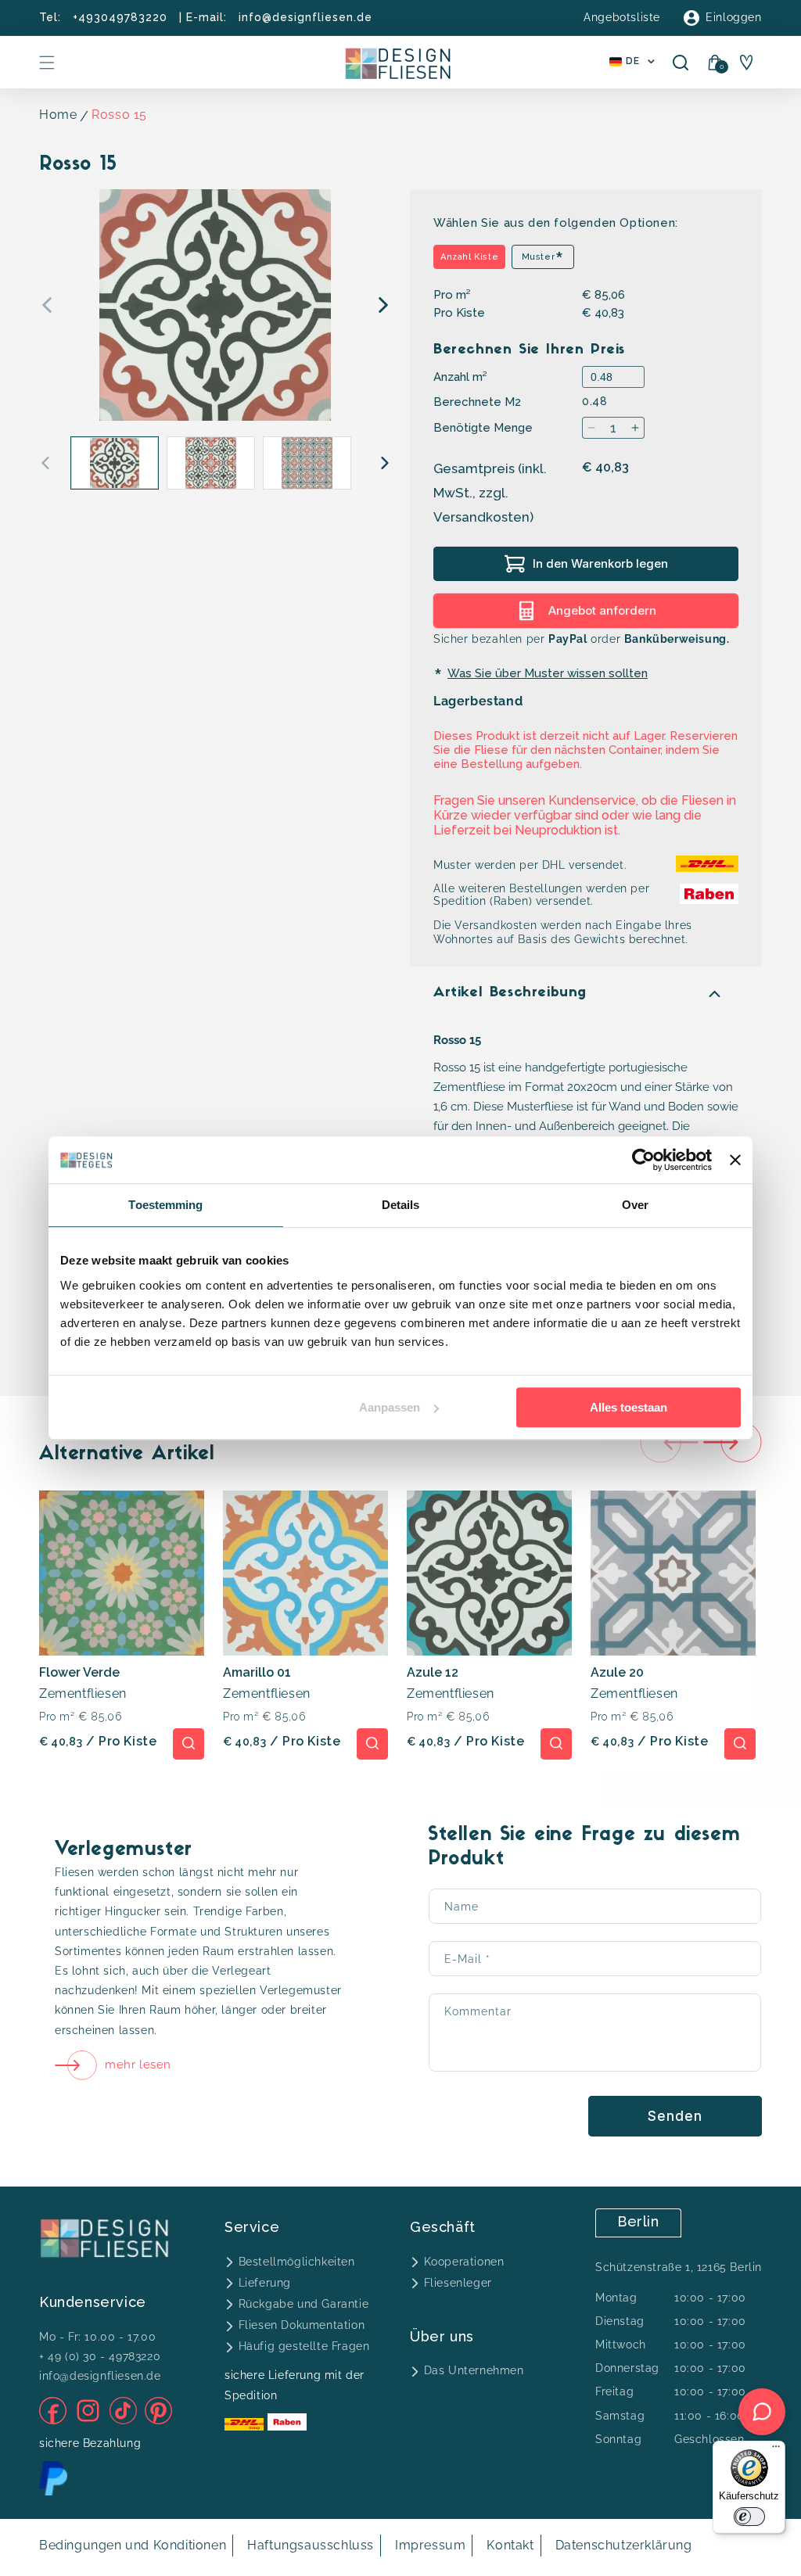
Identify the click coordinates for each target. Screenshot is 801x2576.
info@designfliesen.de (305, 17)
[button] (47, 63)
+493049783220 (120, 17)
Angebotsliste (622, 17)
